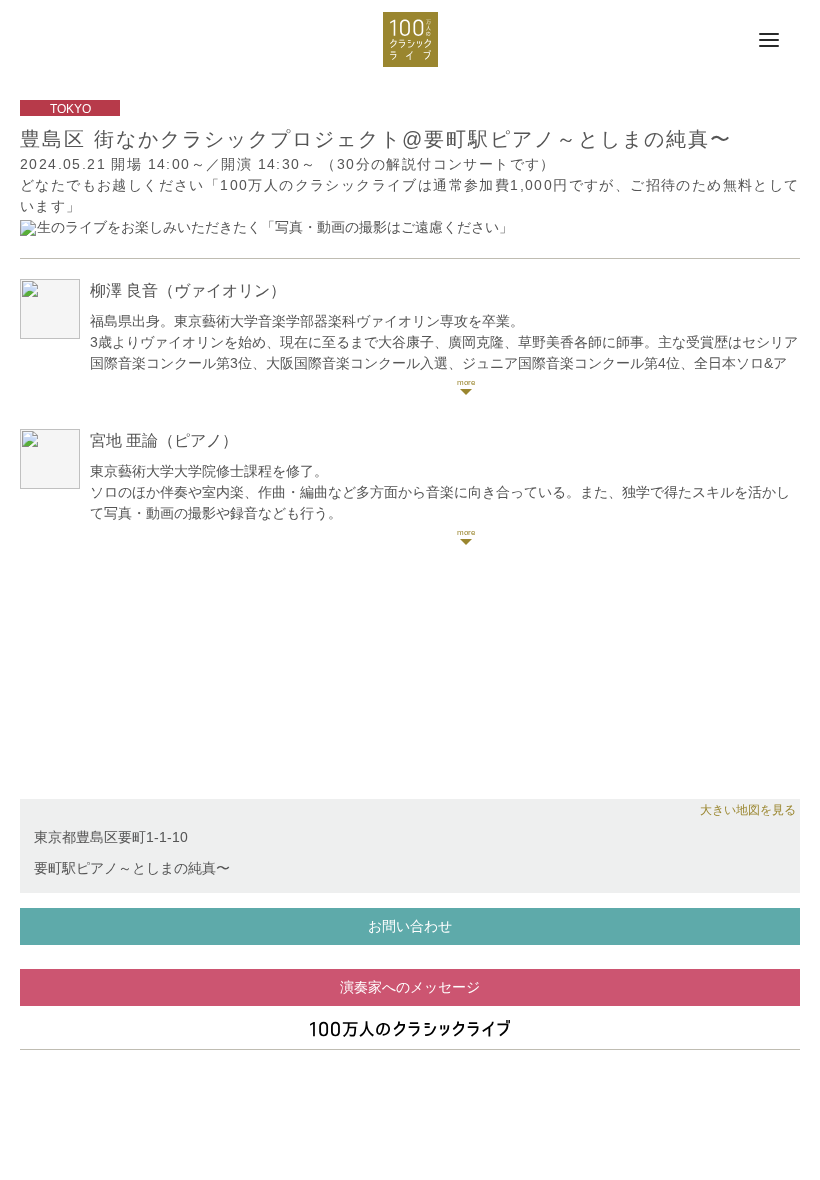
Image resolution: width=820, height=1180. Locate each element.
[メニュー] (769, 41)
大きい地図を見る (748, 810)
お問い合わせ (410, 926)
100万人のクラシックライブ (410, 39)
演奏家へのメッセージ (410, 987)
